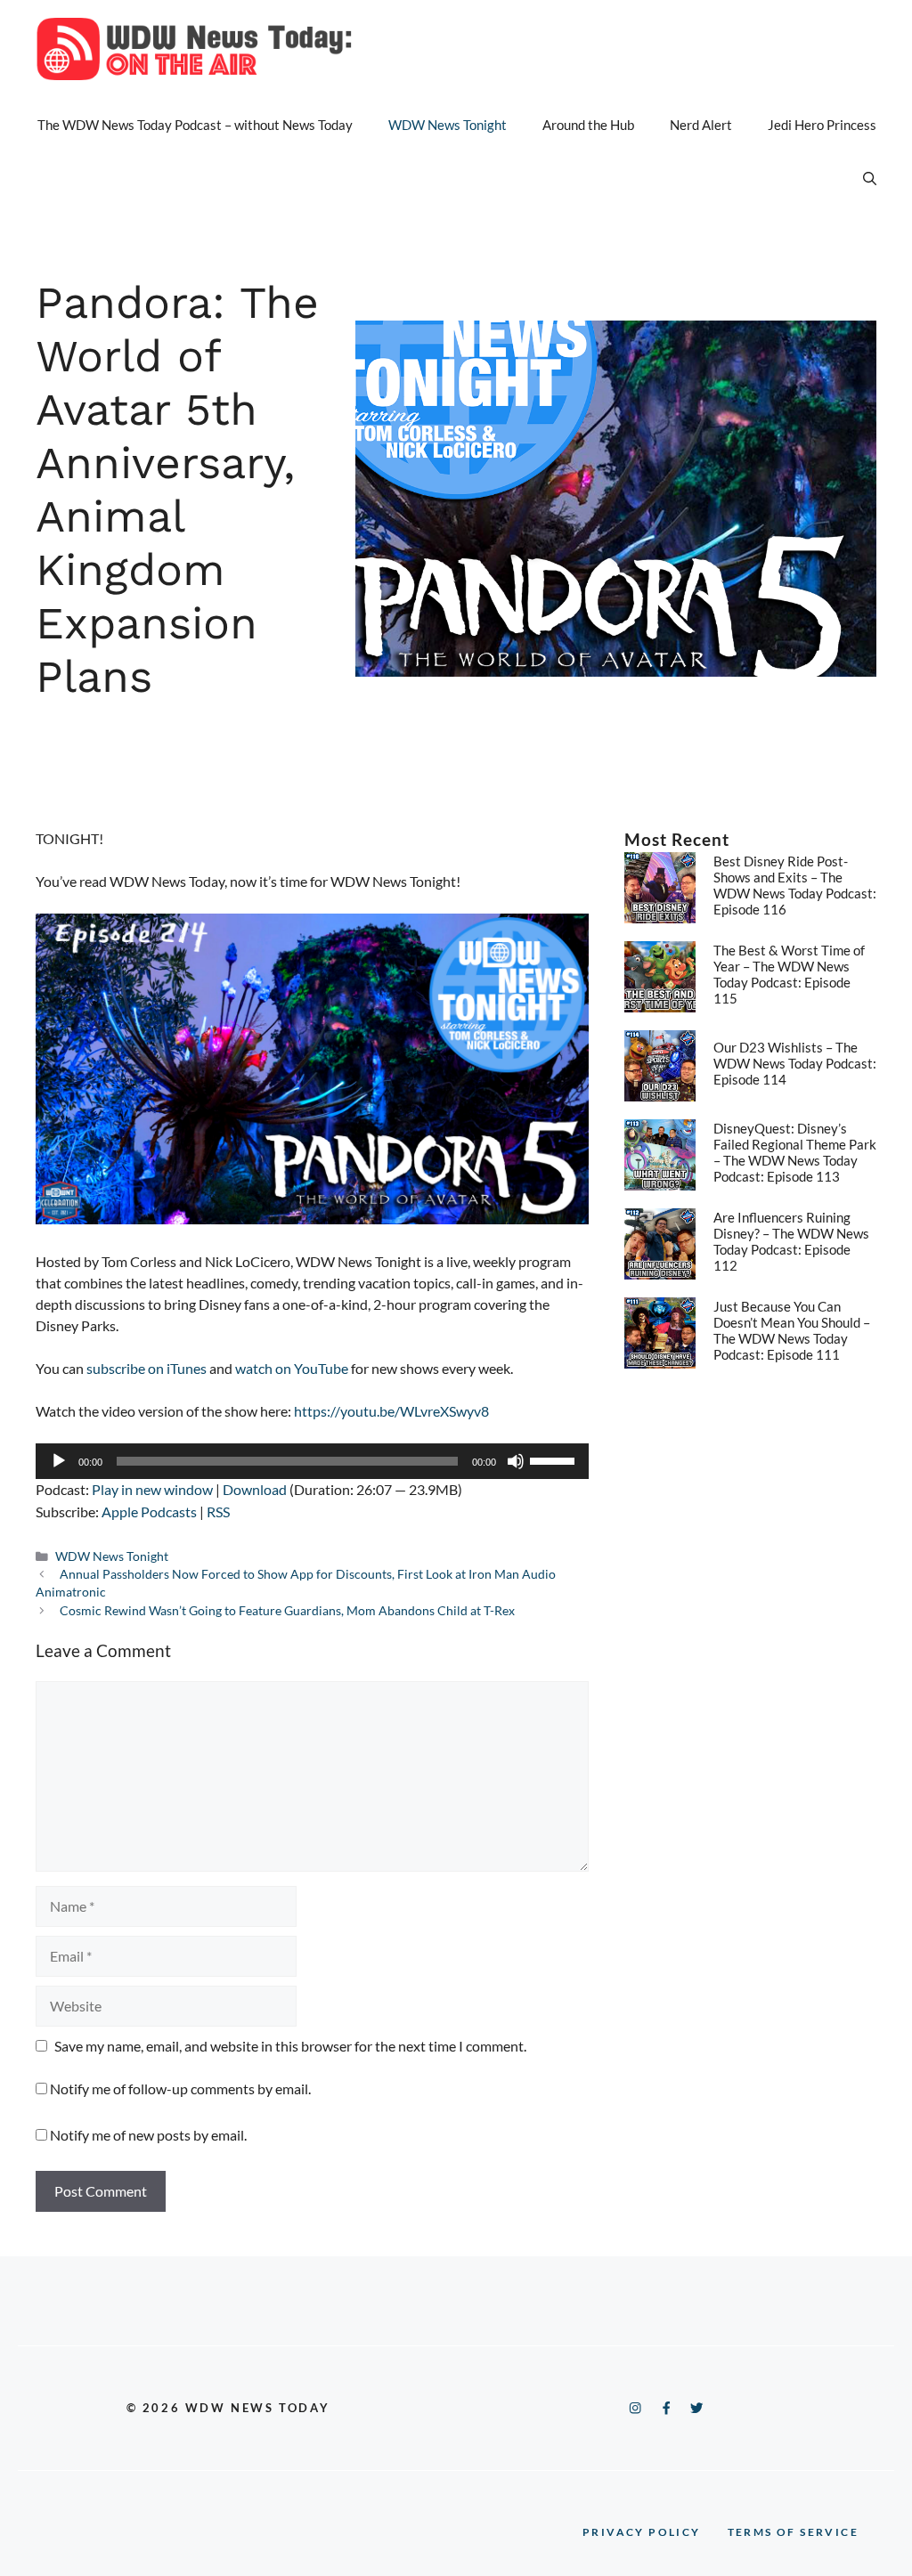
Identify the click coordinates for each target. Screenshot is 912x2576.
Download (255, 1489)
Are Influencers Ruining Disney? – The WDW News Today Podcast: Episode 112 (791, 1241)
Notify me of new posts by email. (148, 2135)
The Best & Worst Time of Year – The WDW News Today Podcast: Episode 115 (789, 974)
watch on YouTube (292, 1368)
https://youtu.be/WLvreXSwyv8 (391, 1411)
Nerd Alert (701, 125)
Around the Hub (588, 125)
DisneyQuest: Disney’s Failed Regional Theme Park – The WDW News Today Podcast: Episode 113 (795, 1152)
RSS (218, 1511)
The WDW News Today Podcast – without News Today (195, 125)
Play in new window (152, 1489)
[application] (312, 1461)
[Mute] (516, 1461)
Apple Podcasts (149, 1511)
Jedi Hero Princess (822, 125)
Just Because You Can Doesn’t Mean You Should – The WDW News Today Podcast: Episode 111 (792, 1330)
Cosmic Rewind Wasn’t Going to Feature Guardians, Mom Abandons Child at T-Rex (287, 1611)
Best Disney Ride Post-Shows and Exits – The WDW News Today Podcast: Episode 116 (795, 885)
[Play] (59, 1461)
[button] (870, 178)
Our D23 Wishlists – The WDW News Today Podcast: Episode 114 (795, 1063)
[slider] (555, 1459)
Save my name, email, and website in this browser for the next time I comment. (290, 2046)
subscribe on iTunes (147, 1368)
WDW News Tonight (448, 125)
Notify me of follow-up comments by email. (180, 2088)
